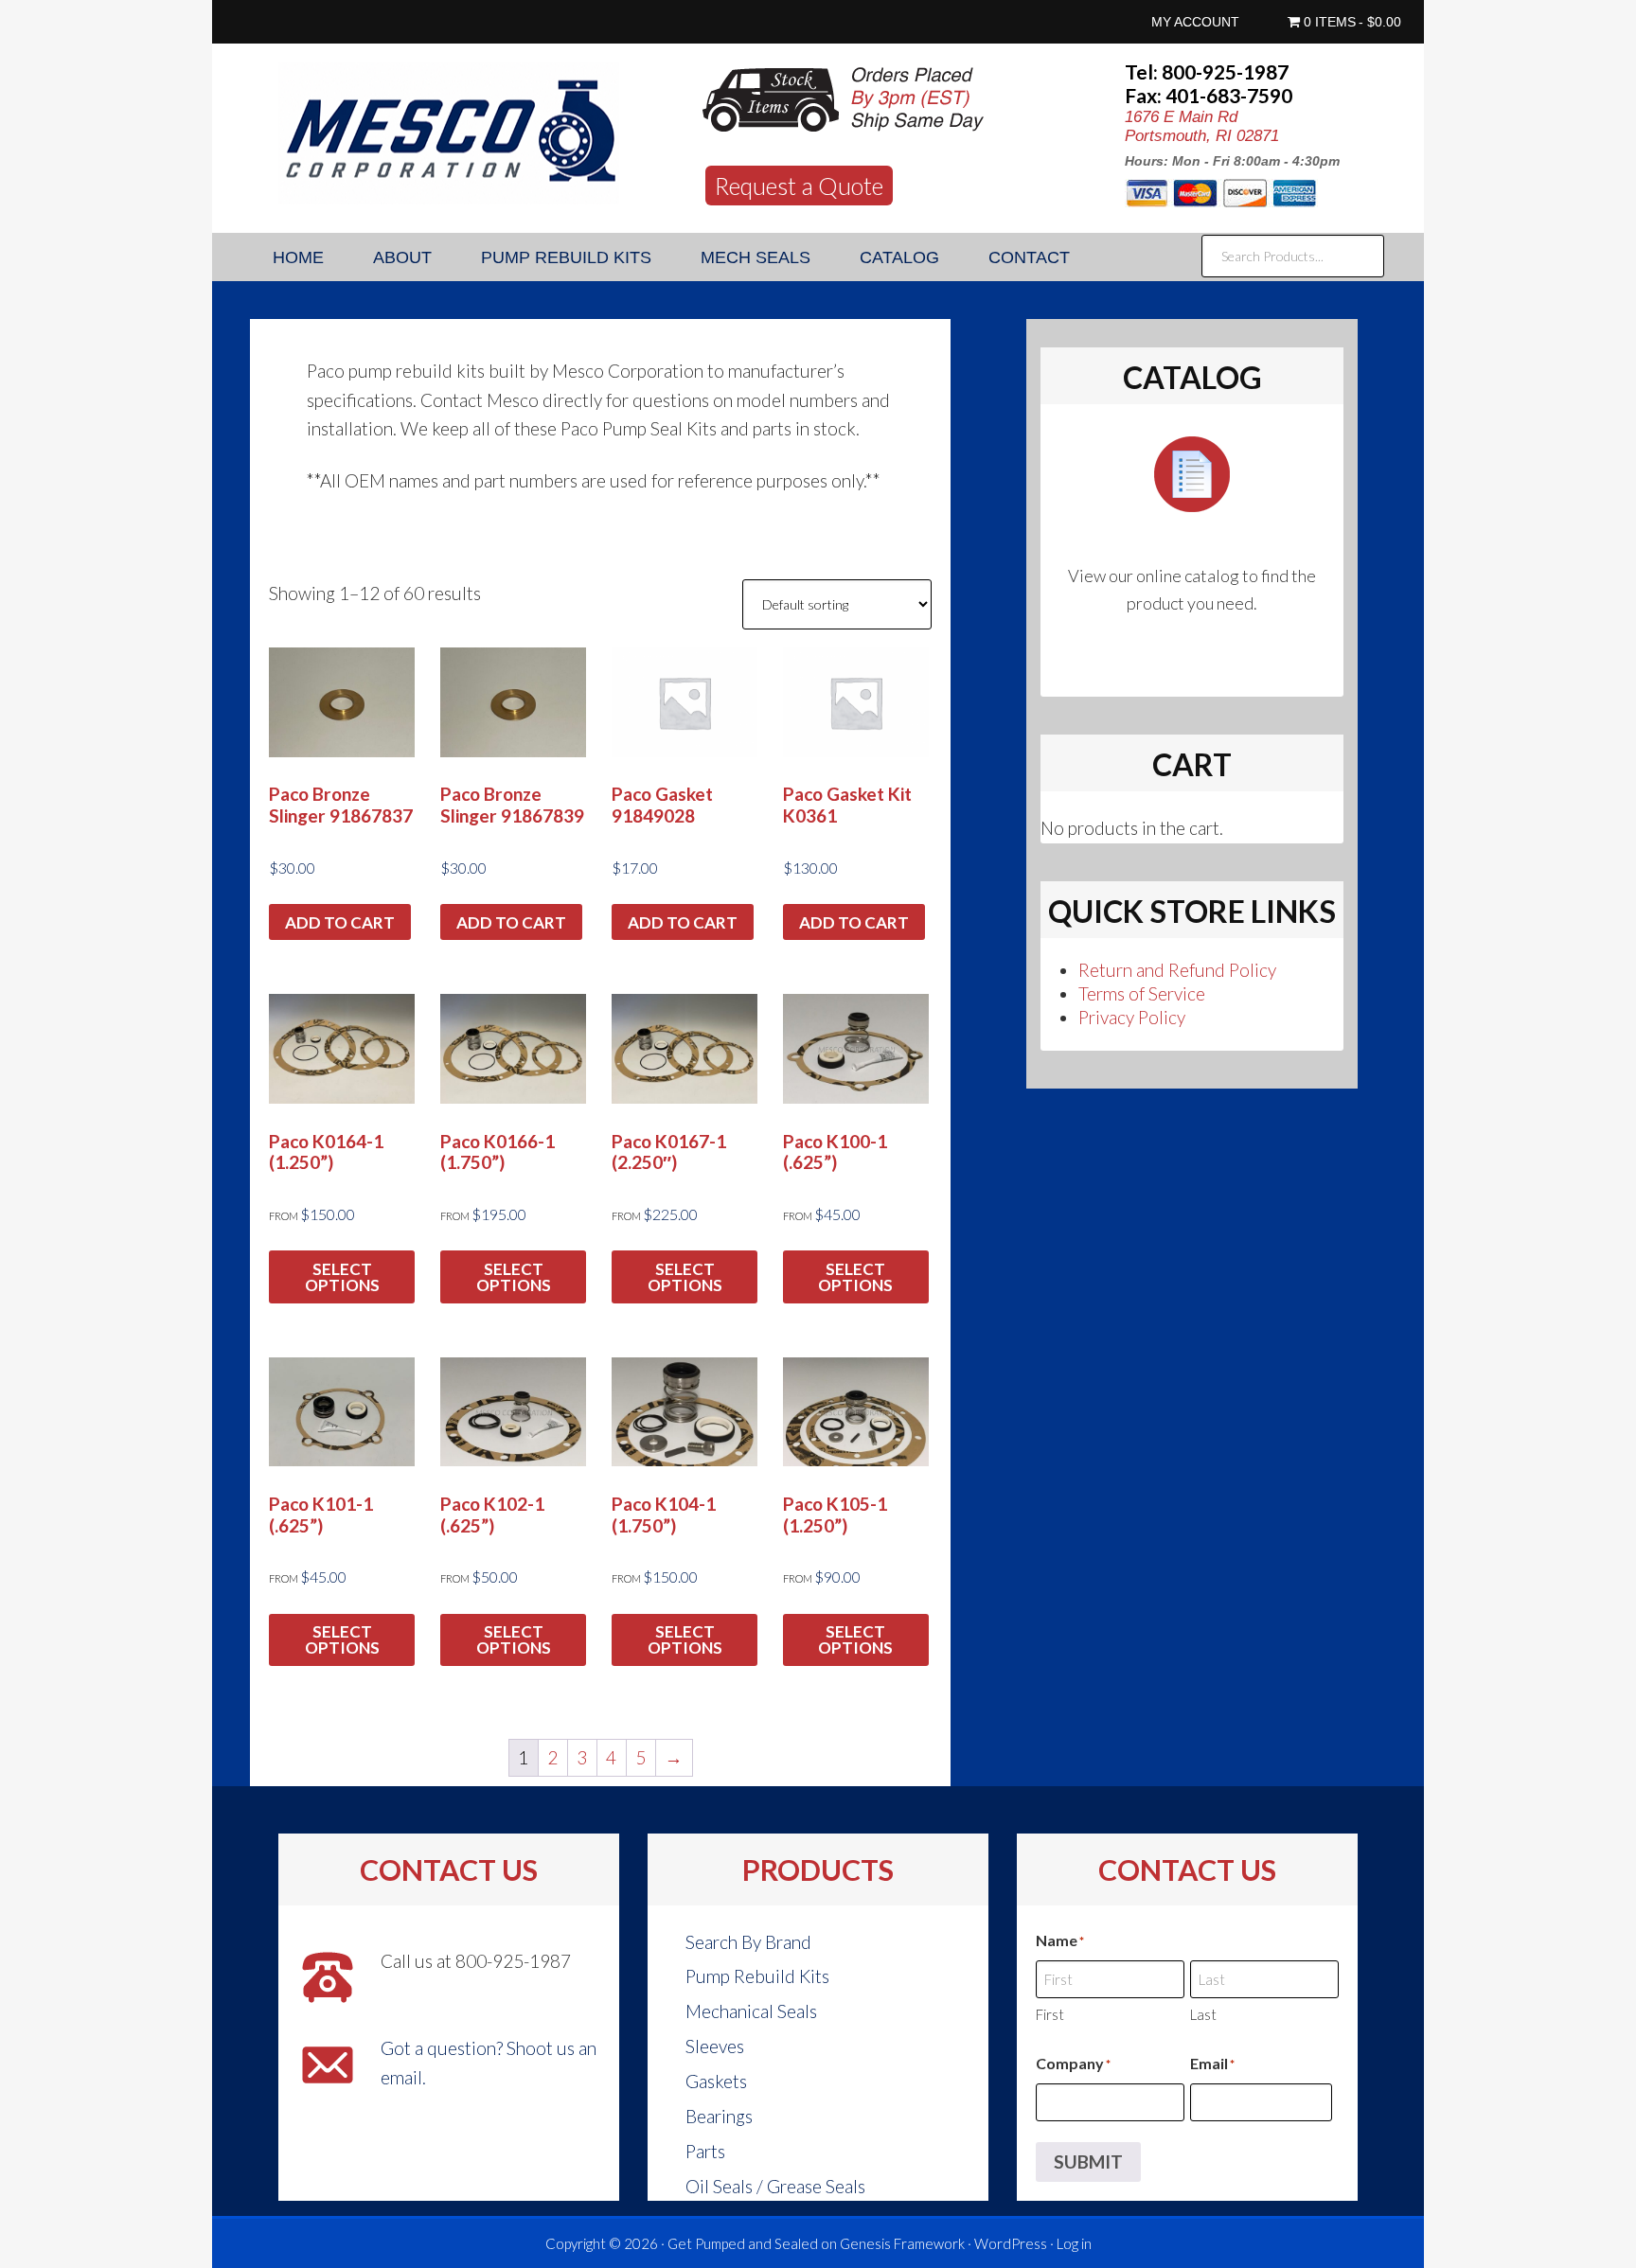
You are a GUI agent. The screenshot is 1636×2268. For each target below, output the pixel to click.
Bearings (719, 2116)
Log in (1074, 2243)
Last (1203, 2014)
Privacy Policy (1132, 1017)
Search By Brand (748, 1942)
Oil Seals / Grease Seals (775, 2186)
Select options (342, 1277)
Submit (1088, 2162)
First (1050, 2014)
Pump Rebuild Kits (757, 1976)
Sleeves (715, 2046)
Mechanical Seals (751, 2011)
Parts (705, 2151)
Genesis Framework (902, 2243)
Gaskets (716, 2081)
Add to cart (340, 922)
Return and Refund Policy (1177, 970)
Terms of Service (1142, 993)
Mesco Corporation (449, 133)
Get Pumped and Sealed (743, 2243)
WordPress (1011, 2243)
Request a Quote (799, 186)
